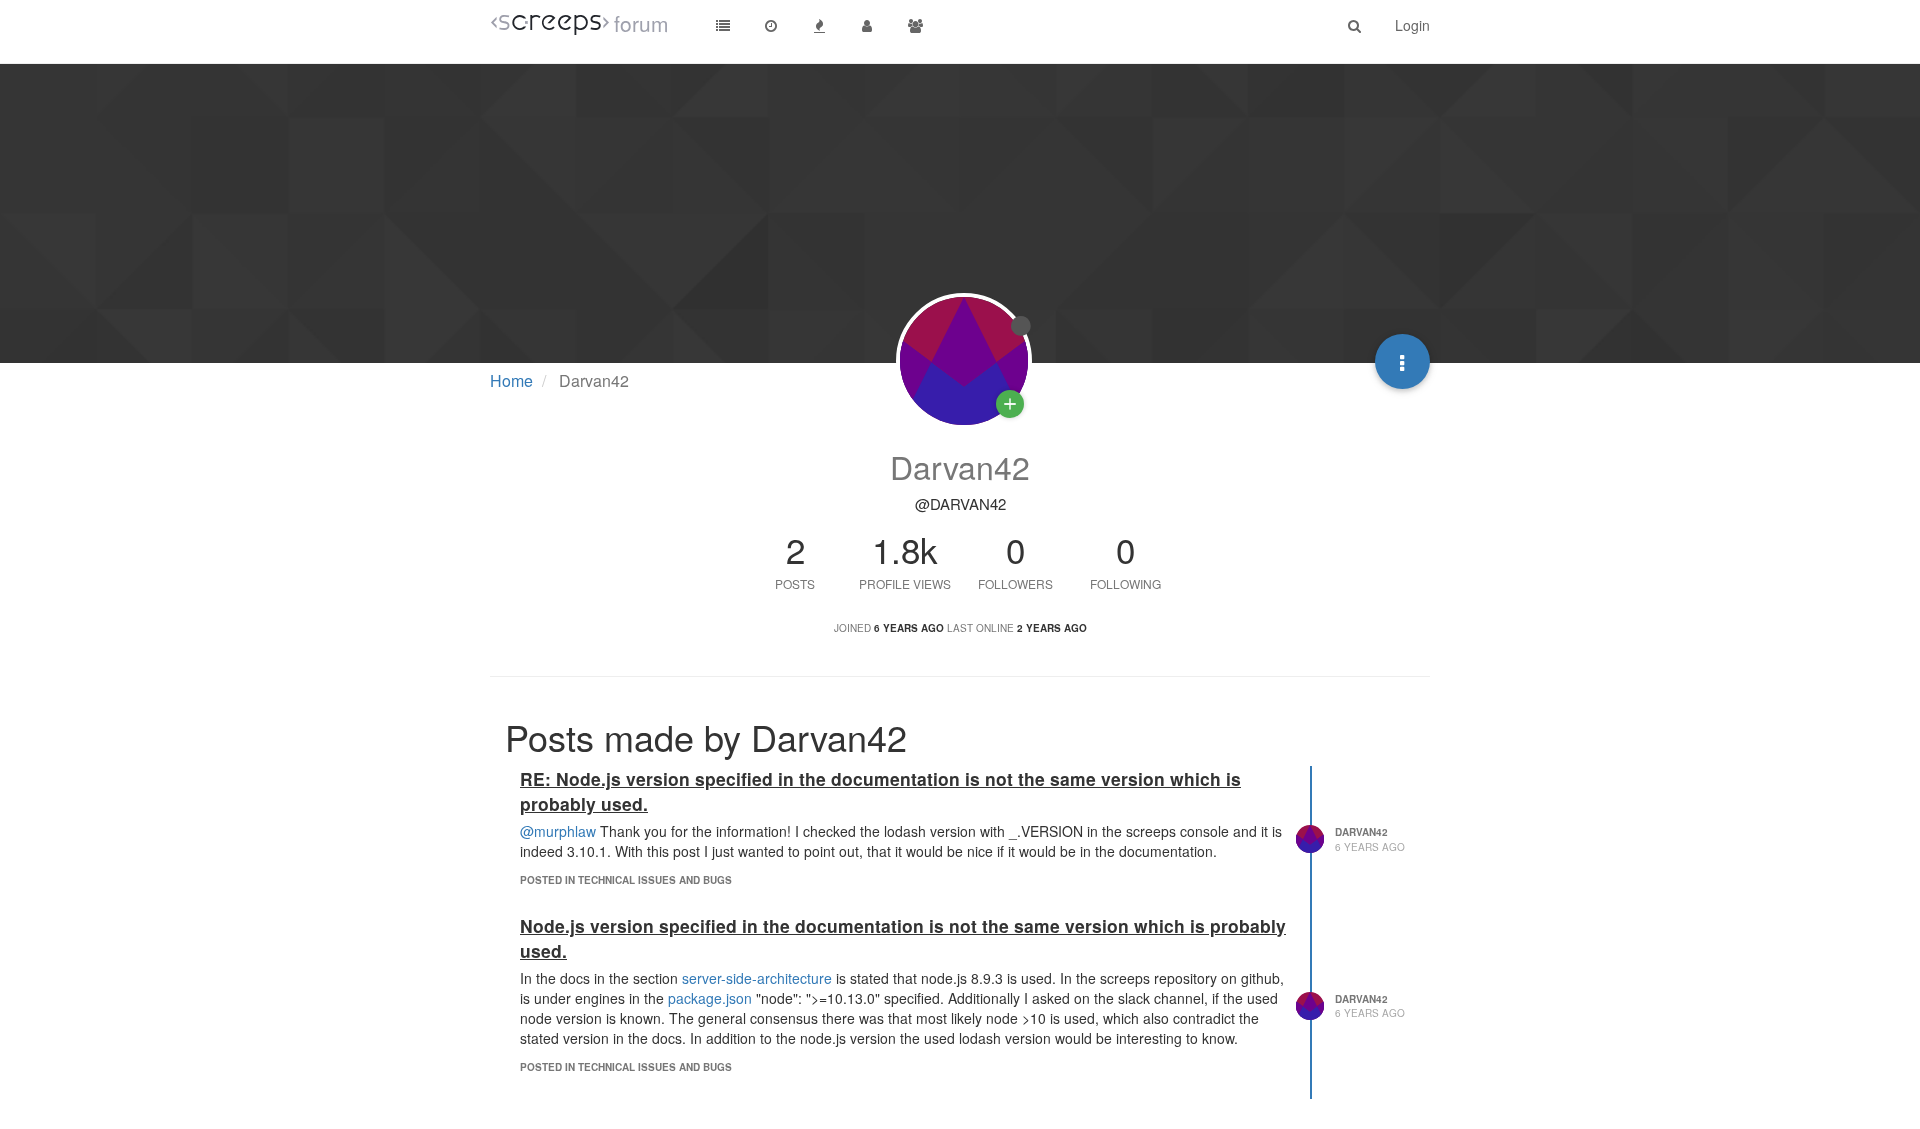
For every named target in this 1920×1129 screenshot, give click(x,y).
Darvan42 (1361, 832)
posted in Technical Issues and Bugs (626, 880)
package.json (710, 998)
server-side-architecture (757, 978)
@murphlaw (558, 831)
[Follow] (1010, 404)
